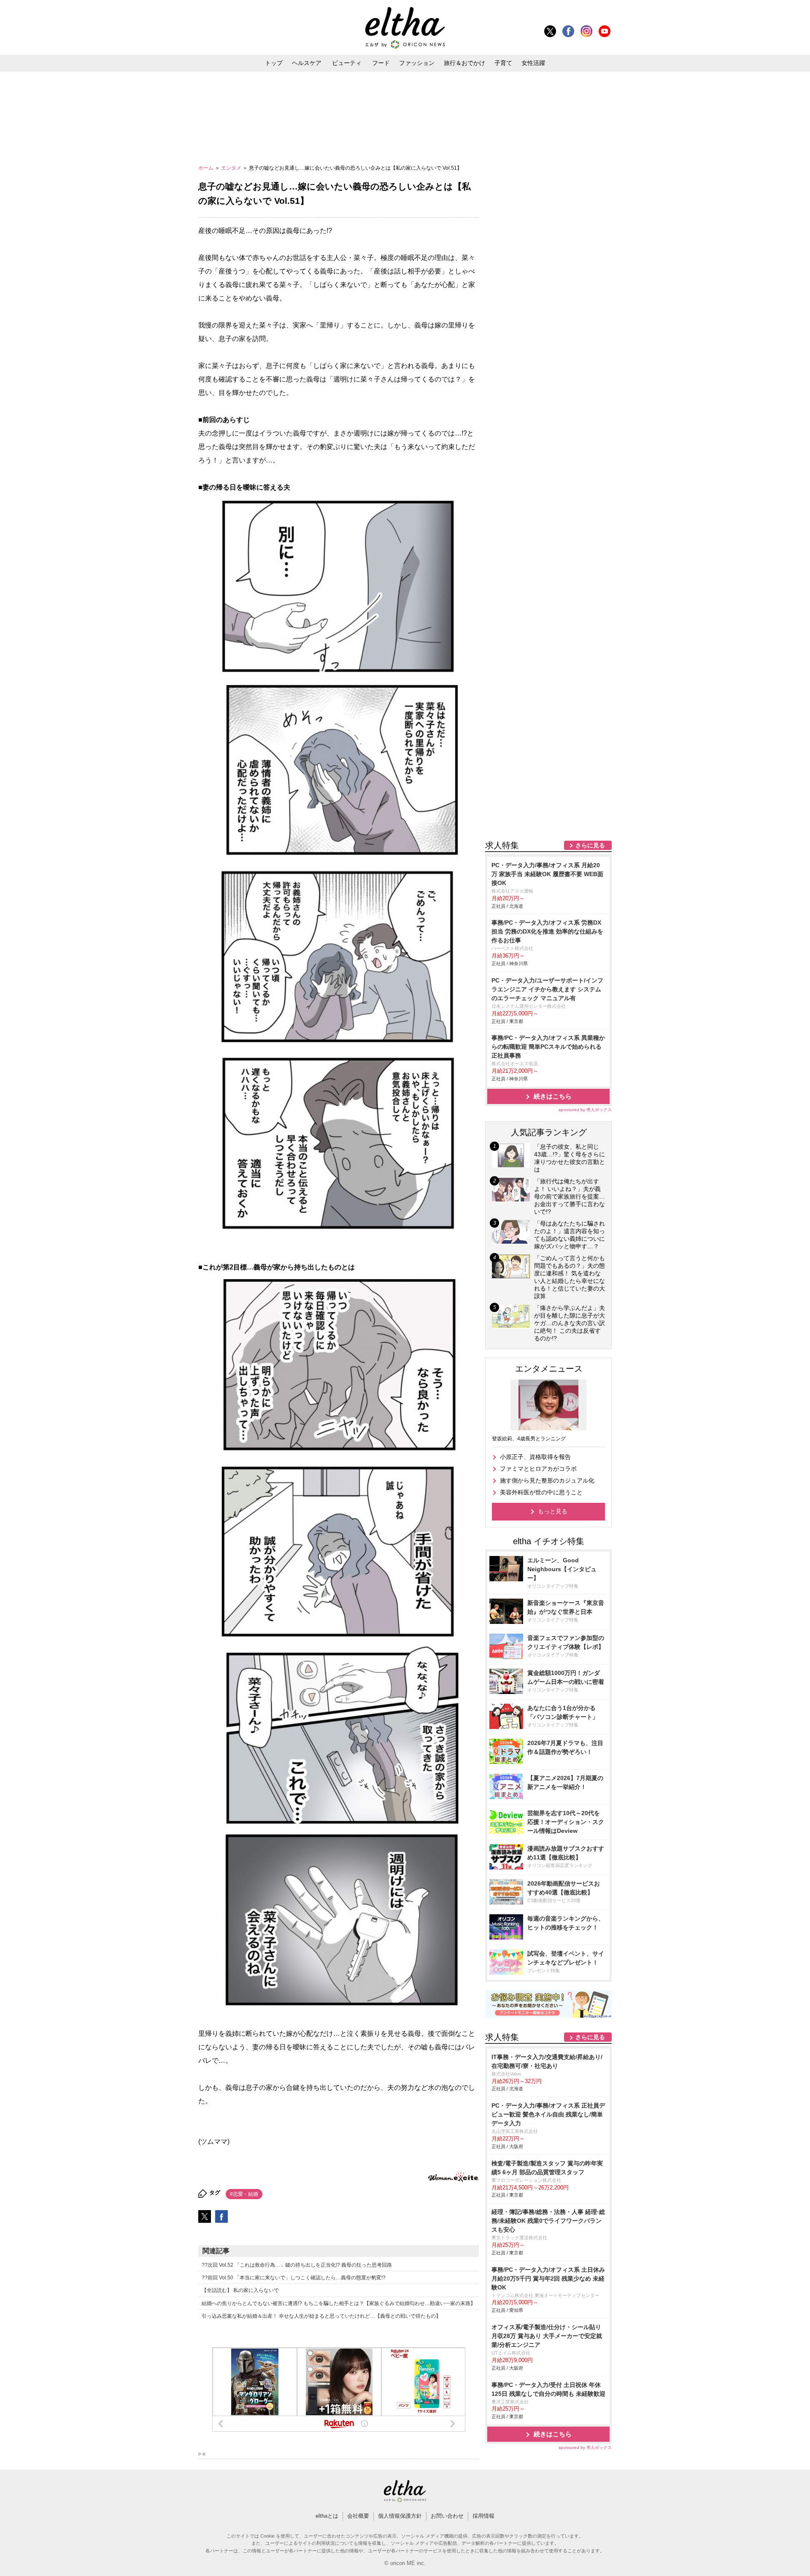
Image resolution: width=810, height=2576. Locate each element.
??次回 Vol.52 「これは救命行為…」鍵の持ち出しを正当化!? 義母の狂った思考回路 (297, 2265)
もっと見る (553, 1511)
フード (381, 63)
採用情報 (483, 2516)
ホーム (207, 168)
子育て (503, 63)
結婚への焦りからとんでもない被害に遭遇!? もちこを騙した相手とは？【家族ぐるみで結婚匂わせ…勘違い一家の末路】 (339, 2303)
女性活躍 (533, 63)
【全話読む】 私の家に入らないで (240, 2290)
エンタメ (232, 168)
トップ (274, 63)
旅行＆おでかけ (464, 63)
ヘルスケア (307, 63)
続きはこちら (553, 1096)
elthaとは (327, 2516)
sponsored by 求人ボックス (585, 1110)
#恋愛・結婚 (244, 2194)
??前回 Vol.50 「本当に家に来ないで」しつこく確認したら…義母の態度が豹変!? (294, 2278)
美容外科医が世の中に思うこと (541, 1492)
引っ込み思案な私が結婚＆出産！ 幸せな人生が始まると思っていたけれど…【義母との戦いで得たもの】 (321, 2316)
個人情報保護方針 (400, 2516)
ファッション (417, 63)
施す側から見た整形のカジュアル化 (547, 1480)
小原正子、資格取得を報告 (535, 1457)
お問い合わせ (447, 2516)
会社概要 (358, 2516)
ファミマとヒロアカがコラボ (538, 1469)
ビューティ (347, 63)
